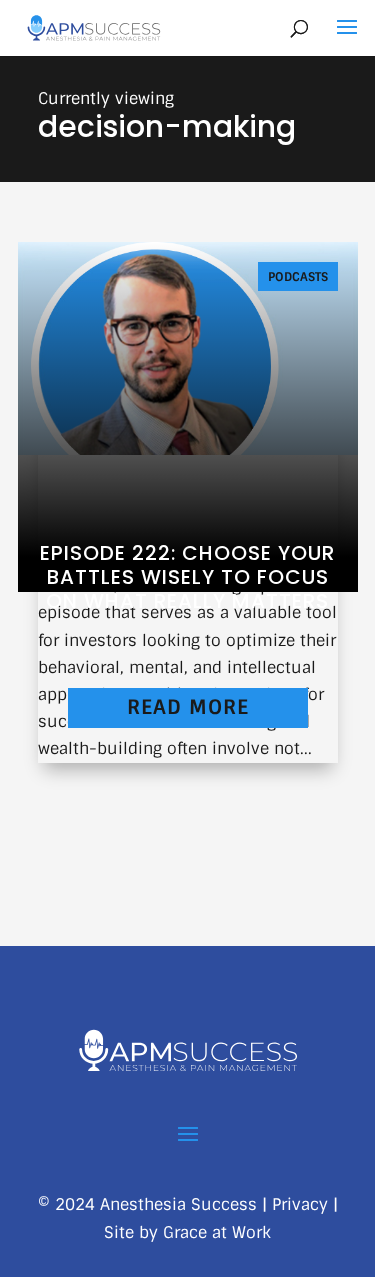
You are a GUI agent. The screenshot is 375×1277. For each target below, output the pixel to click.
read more (188, 707)
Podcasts (298, 277)
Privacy (300, 1204)
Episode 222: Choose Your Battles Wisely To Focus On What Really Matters (187, 577)
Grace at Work (217, 1232)
